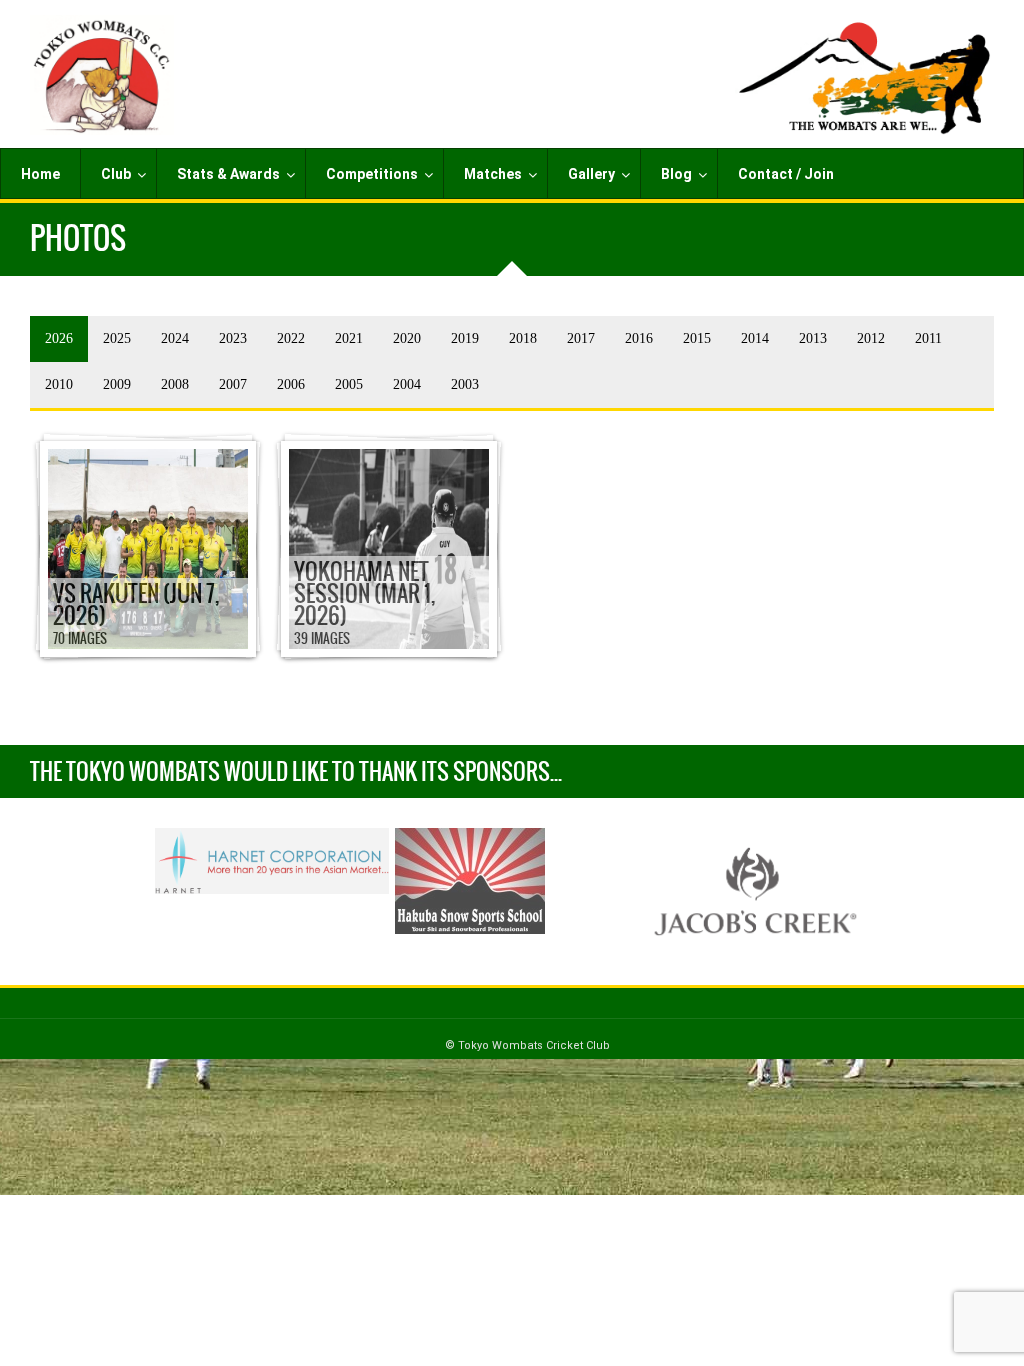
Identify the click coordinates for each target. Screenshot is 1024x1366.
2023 (233, 338)
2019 (465, 338)
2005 (349, 384)
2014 (755, 338)
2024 (175, 338)
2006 (291, 384)
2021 (349, 338)
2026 (59, 338)
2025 (117, 338)
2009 (117, 384)
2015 (697, 338)
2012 (871, 338)
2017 (581, 338)
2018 (523, 338)
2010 (59, 384)
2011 (928, 338)
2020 (407, 338)
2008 (175, 384)
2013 (813, 338)
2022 (291, 338)
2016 (639, 338)
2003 (465, 384)
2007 (233, 384)
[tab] (59, 339)
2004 (407, 384)
